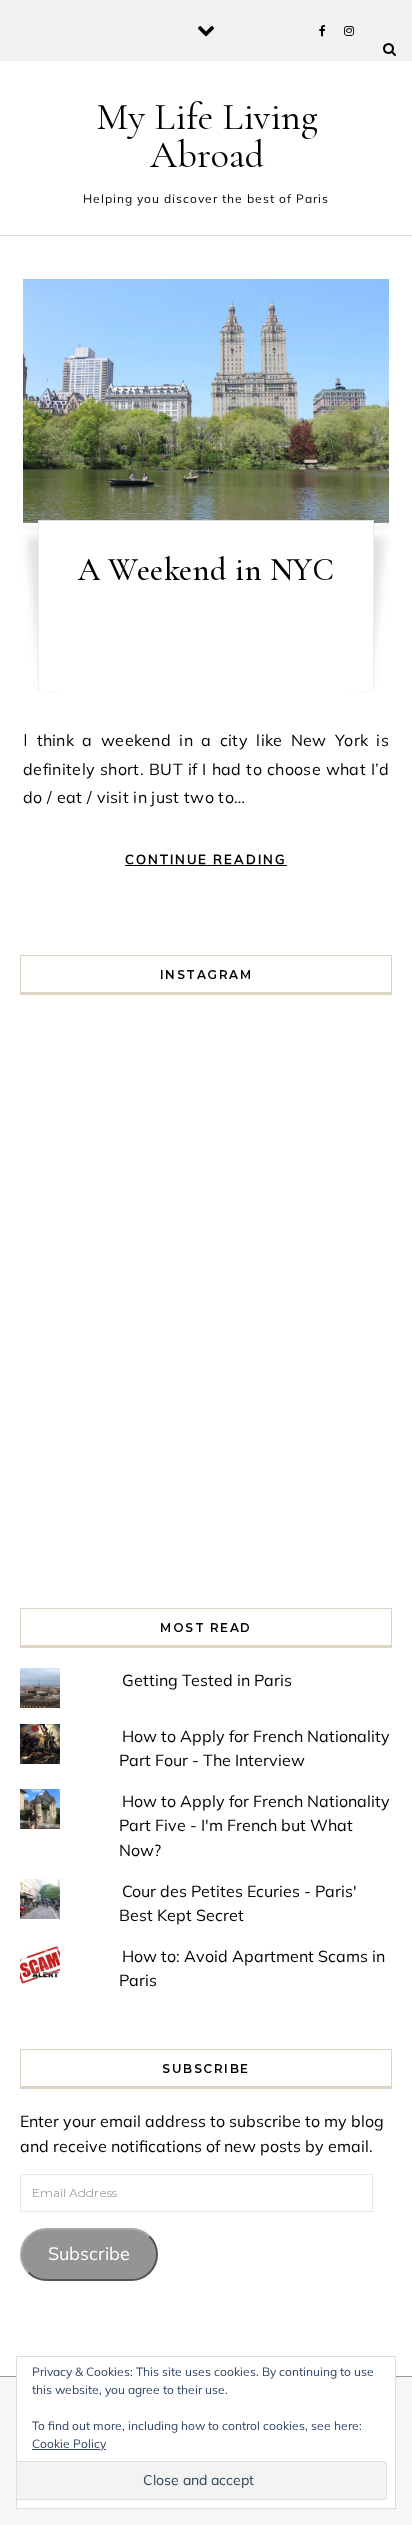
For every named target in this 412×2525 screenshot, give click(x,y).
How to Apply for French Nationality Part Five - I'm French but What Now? (254, 1825)
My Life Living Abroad (207, 136)
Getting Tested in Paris (207, 1680)
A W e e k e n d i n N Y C (206, 569)
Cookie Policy (69, 2443)
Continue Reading (206, 859)
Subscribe (89, 2253)
